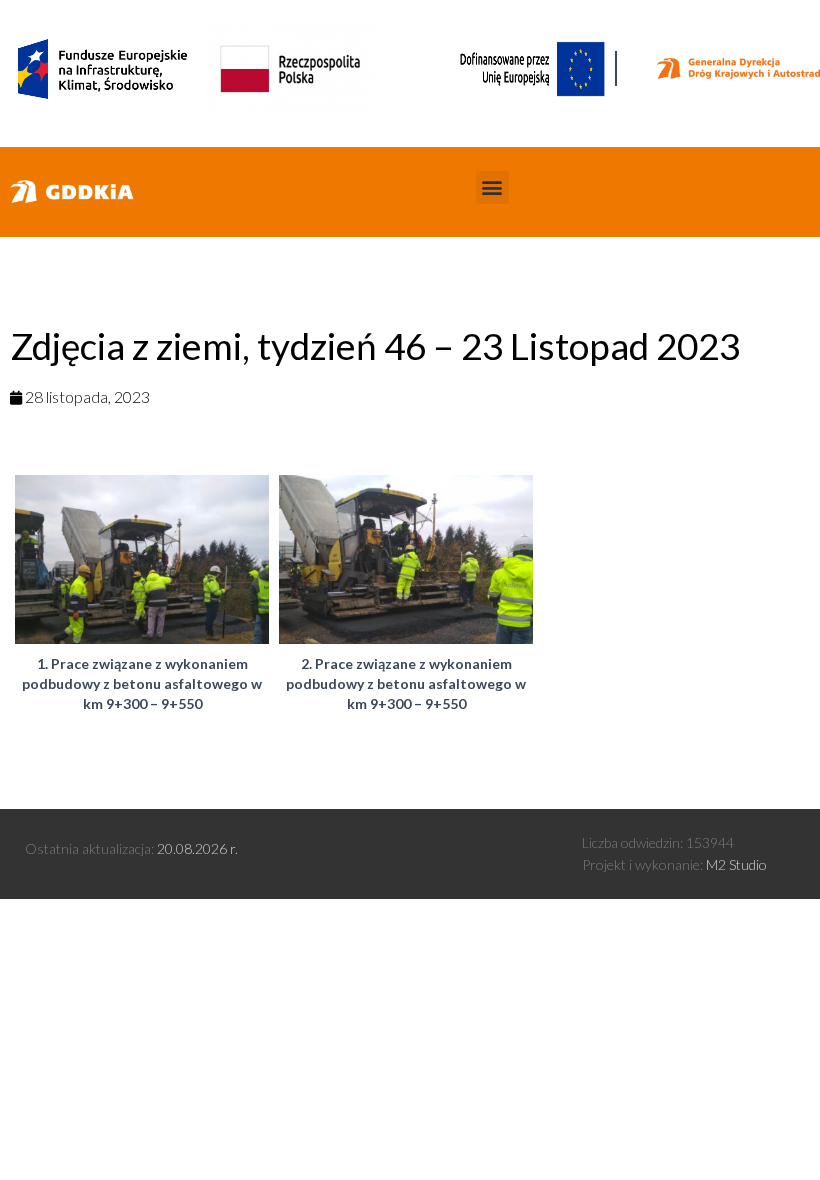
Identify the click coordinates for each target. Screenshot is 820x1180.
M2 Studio (736, 864)
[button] (492, 187)
